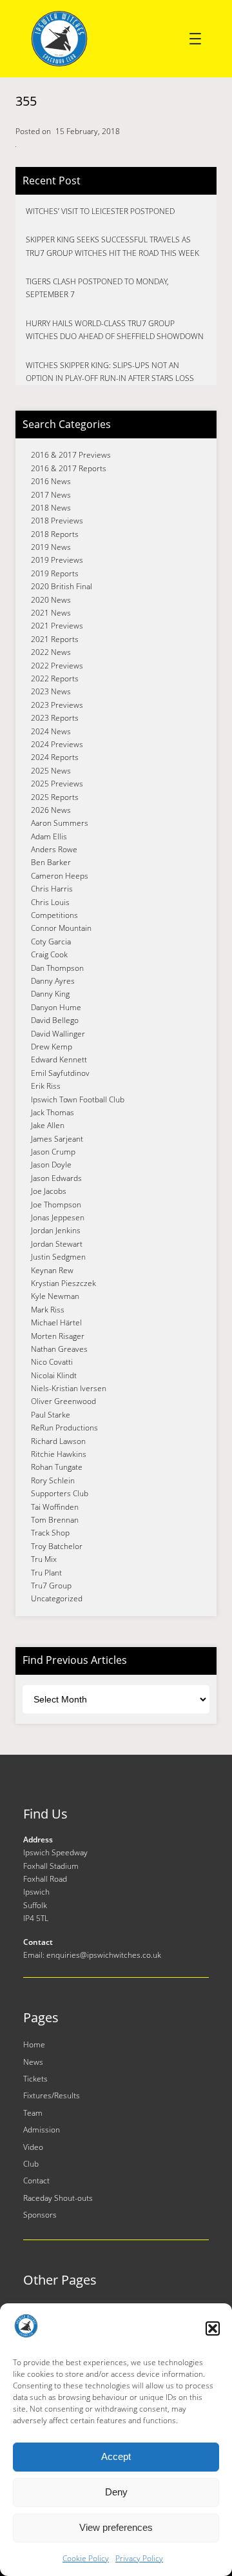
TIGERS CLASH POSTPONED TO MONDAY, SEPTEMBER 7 (97, 288)
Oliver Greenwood (63, 1401)
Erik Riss (46, 1086)
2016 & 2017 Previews (71, 455)
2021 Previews (57, 626)
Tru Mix (44, 1559)
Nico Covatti (52, 1362)
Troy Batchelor (57, 1546)
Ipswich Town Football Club (78, 1099)
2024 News (51, 731)
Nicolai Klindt (54, 1375)
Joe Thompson (56, 1205)
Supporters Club (60, 1493)
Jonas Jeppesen (58, 1217)
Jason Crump (53, 1152)
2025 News (51, 771)
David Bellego (55, 1020)
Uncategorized (57, 1598)
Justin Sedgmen (58, 1257)
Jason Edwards (56, 1178)
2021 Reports (55, 639)
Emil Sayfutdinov (60, 1073)
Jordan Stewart (57, 1244)
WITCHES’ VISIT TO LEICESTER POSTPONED (100, 211)
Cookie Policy (86, 2558)
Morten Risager (58, 1336)
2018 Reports (55, 534)
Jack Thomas (53, 1112)
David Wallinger (58, 1034)
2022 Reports (55, 678)
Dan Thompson (57, 968)
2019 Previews (57, 560)
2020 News (51, 600)
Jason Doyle (51, 1165)
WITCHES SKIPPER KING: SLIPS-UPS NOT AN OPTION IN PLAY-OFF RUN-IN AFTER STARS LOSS (110, 372)
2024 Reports (55, 757)
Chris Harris (52, 889)
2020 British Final (62, 586)
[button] (213, 2328)
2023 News (51, 691)
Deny (116, 2492)
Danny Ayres (53, 981)
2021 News (51, 613)
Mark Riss (48, 1310)
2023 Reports (55, 718)
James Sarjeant (57, 1139)
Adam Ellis (49, 836)
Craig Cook (49, 954)
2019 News (51, 547)
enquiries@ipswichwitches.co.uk (104, 1955)
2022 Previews (57, 666)
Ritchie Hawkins (59, 1454)
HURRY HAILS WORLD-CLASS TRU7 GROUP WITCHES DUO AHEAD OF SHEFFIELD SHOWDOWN (115, 330)
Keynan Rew (52, 1270)
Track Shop (50, 1533)
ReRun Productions (64, 1428)
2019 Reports (55, 573)
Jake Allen (48, 1125)
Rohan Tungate (57, 1467)
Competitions (54, 915)
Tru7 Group (51, 1586)
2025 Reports (55, 797)
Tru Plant (46, 1573)
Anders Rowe (54, 849)
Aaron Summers (60, 823)
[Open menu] (195, 39)
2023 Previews (57, 705)
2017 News (51, 495)
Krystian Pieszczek (63, 1283)
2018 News (51, 508)
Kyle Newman (55, 1296)
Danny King (50, 994)
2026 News (51, 810)
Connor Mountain (61, 928)
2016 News (51, 481)
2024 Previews (57, 744)
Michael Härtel (56, 1322)
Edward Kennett (59, 1059)
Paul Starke (51, 1415)
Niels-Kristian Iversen (69, 1388)
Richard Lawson (58, 1441)
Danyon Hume (56, 1007)
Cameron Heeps (60, 876)
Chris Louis (50, 902)
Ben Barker (51, 862)
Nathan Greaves (59, 1349)
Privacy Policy (139, 2558)
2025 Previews (57, 784)
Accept (116, 2456)
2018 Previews (57, 521)
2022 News (51, 652)
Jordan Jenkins (56, 1230)
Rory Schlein (53, 1480)
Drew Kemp (52, 1047)
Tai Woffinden (55, 1507)
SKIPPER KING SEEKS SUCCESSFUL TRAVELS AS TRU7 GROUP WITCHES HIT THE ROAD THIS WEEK (112, 246)
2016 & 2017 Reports (69, 468)
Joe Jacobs (49, 1191)
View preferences (116, 2527)
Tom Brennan (55, 1520)
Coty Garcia (51, 942)
